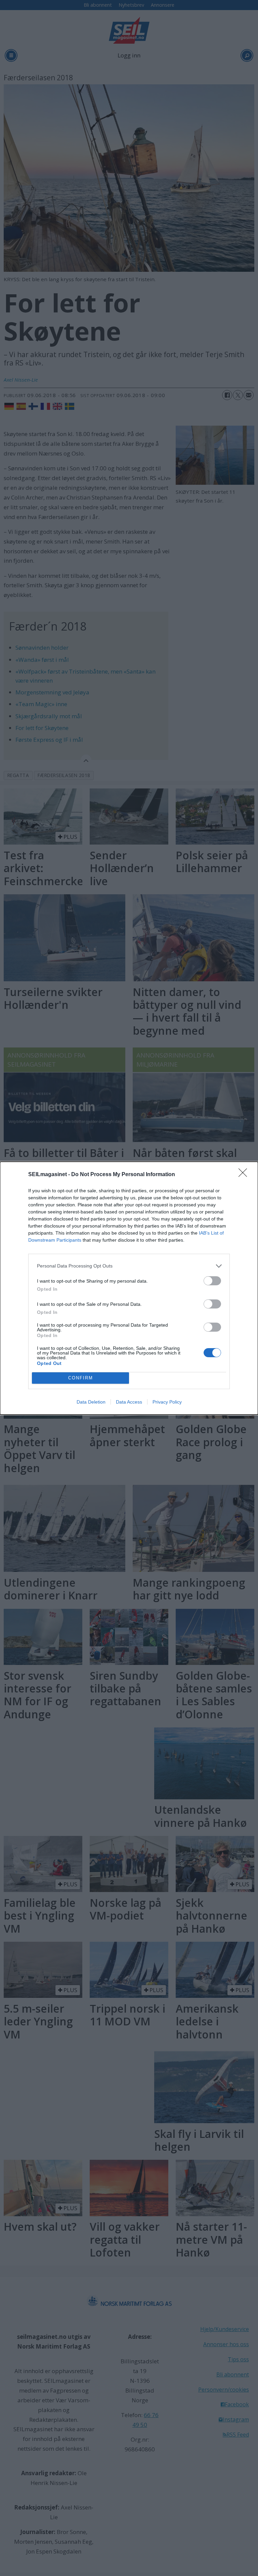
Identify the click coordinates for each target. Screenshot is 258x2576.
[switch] (212, 1281)
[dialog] (129, 1288)
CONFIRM (81, 1378)
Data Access (129, 1402)
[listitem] (129, 1266)
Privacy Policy (167, 1402)
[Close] (245, 1175)
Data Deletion (91, 1402)
